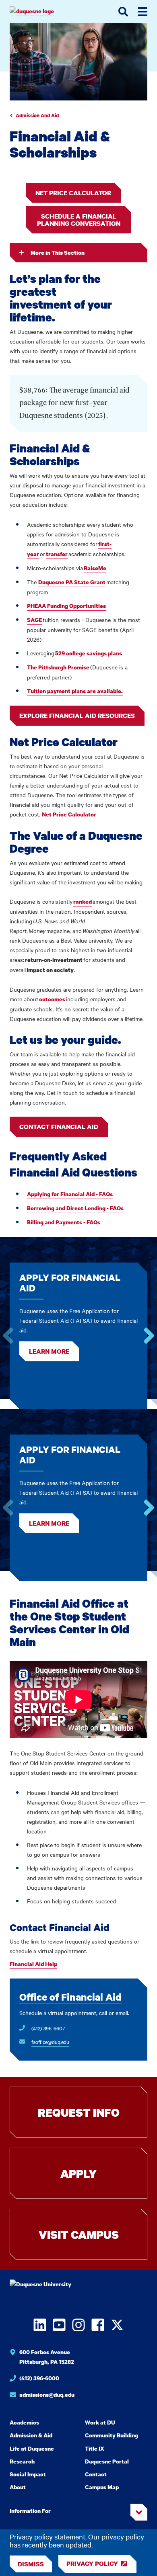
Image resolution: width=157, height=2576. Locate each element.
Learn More (49, 1351)
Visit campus (79, 2234)
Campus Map (102, 2487)
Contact (96, 2474)
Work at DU (100, 2422)
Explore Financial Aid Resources (77, 716)
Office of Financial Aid (70, 1997)
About (18, 2487)
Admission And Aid (37, 116)
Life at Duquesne (32, 2448)
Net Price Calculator (73, 193)
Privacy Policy (92, 2564)
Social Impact (28, 2474)
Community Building (112, 2435)
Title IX (95, 2448)
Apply (78, 2173)
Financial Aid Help (33, 1964)
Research (22, 2461)
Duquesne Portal (107, 2461)
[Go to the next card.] (149, 1336)
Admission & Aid (31, 2435)
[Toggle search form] (123, 12)
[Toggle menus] (143, 12)
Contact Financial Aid (59, 1127)
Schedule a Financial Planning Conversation (79, 220)
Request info (79, 2112)
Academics (24, 2422)
